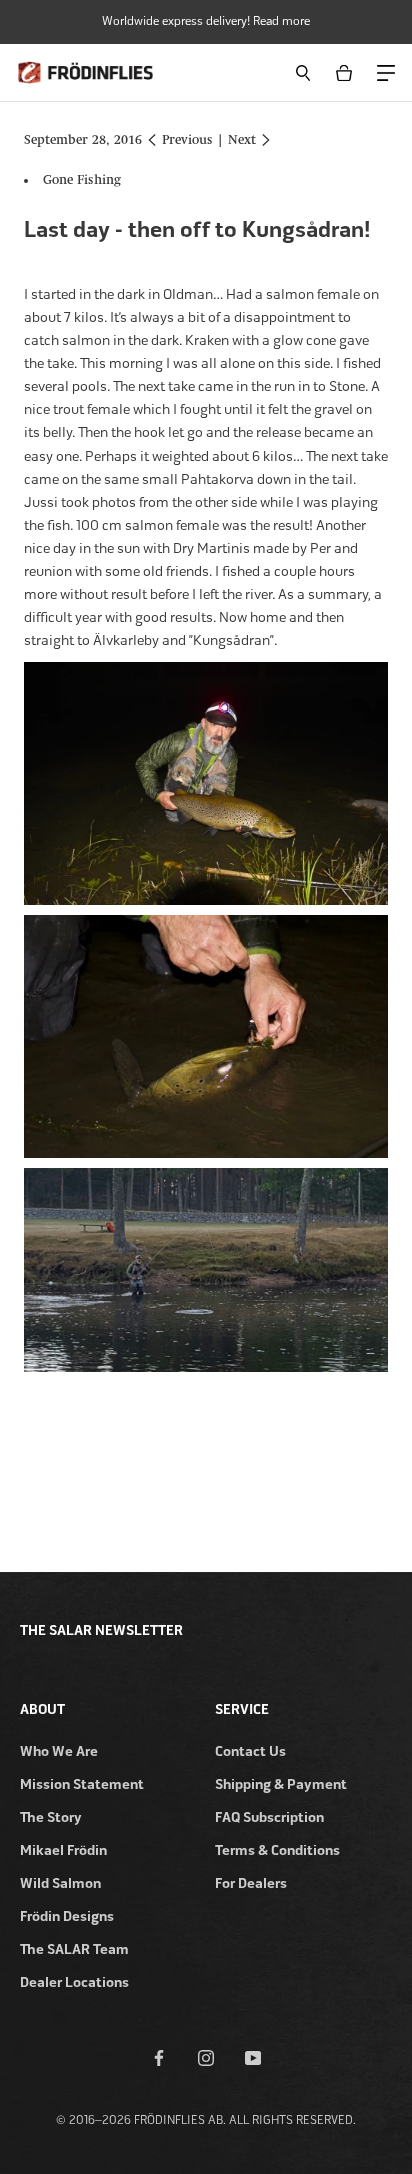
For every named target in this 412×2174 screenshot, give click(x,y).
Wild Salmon (60, 1883)
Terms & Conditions (277, 1850)
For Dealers (251, 1883)
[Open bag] (347, 72)
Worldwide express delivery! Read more (206, 21)
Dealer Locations (74, 1982)
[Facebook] (159, 2057)
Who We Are (59, 1751)
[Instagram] (206, 2057)
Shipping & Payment (281, 1784)
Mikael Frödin (63, 1850)
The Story (51, 1817)
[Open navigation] (385, 71)
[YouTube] (253, 2057)
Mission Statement (82, 1784)
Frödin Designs (67, 1916)
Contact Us (250, 1751)
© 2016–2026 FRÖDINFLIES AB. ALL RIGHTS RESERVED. (206, 2120)
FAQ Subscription (269, 1817)
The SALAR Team (74, 1949)
